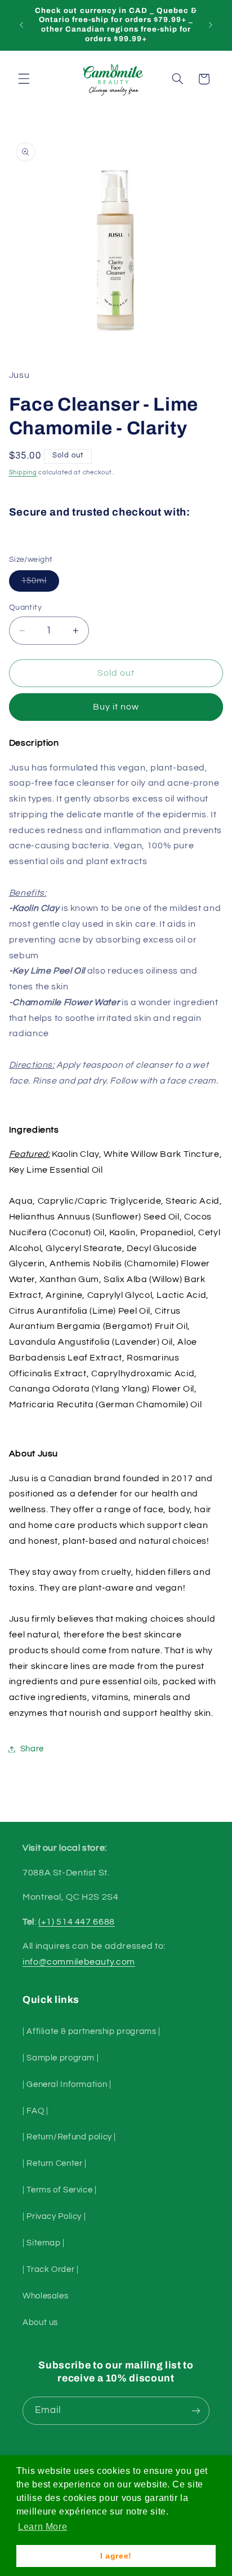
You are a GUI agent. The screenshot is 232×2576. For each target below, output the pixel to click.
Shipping (23, 472)
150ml (40, 584)
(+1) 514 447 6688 (77, 1922)
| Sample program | (61, 2058)
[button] (24, 79)
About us (40, 2322)
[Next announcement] (211, 25)
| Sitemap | (44, 2243)
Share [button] (32, 1749)
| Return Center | (55, 2163)
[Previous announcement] (21, 25)
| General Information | (67, 2084)
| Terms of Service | (60, 2190)
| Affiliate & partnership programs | (92, 2031)
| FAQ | (35, 2111)
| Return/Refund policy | (69, 2137)
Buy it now (116, 707)
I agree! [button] (116, 2556)
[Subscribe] (196, 2410)
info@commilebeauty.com (79, 1962)
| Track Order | (50, 2269)
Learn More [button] (43, 2527)
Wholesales (45, 2296)
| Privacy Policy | (54, 2216)
